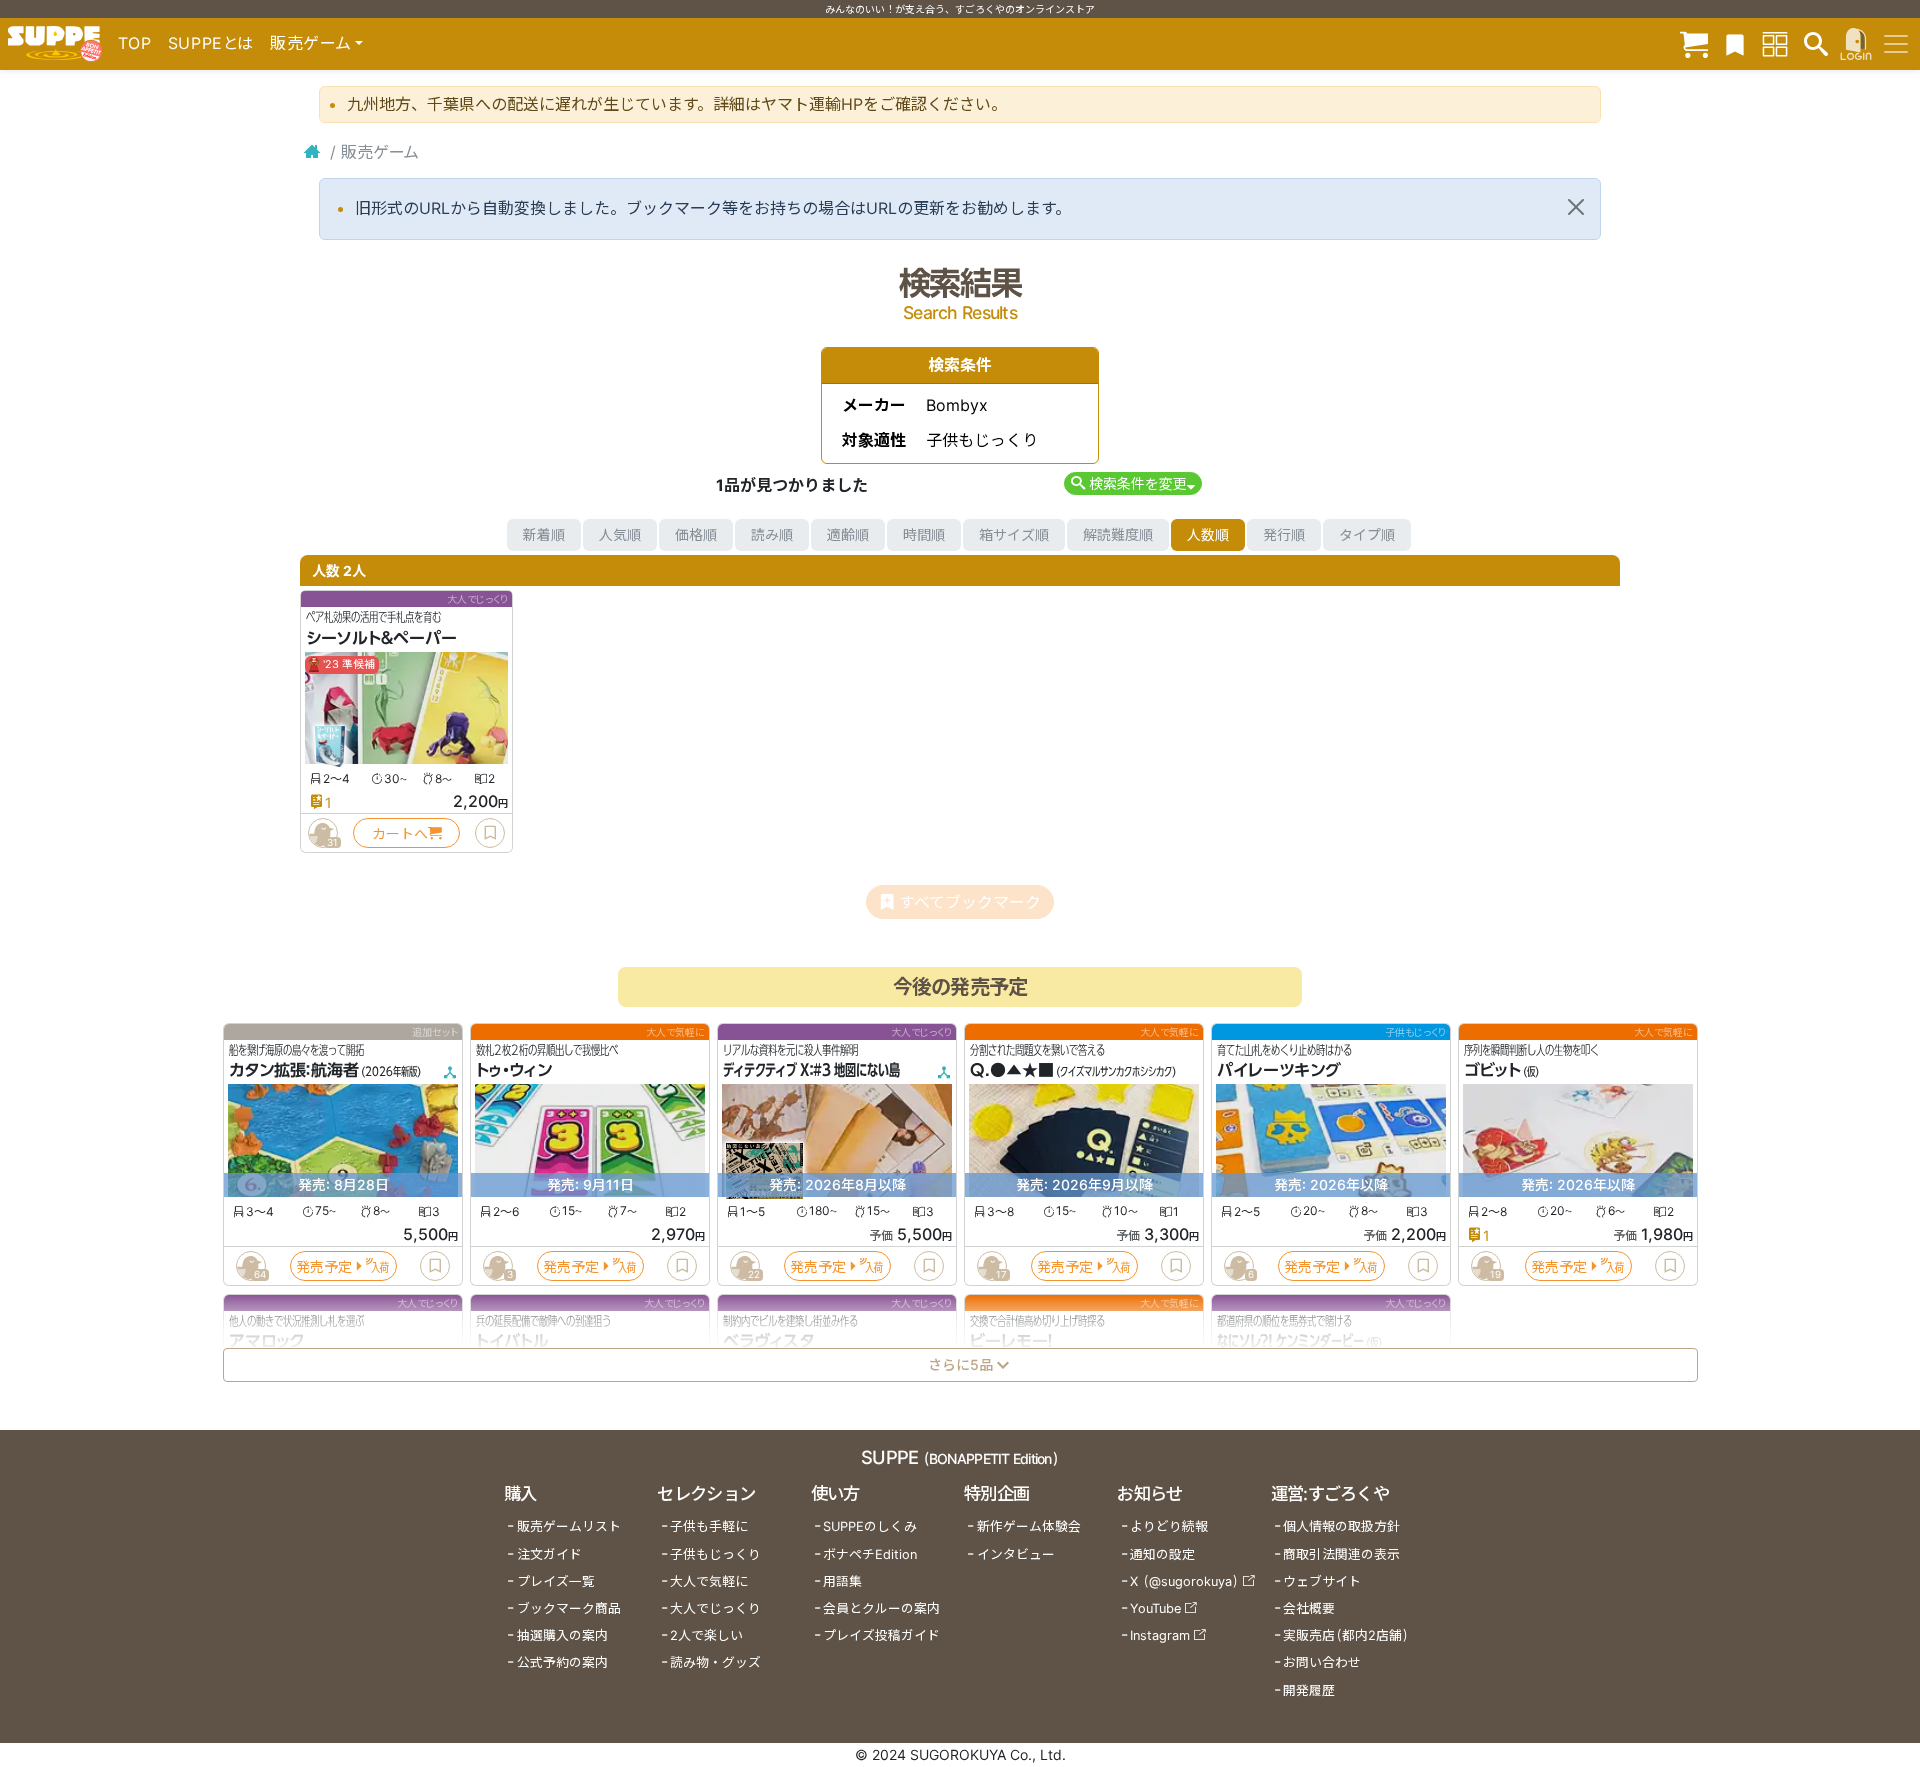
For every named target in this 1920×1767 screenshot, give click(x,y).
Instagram (1160, 1635)
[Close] (1576, 207)
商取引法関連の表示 (1341, 1554)
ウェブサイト (1322, 1581)
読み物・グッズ (715, 1662)
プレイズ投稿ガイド (881, 1635)
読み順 (772, 534)
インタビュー (1016, 1554)
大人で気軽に (709, 1581)
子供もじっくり (715, 1554)
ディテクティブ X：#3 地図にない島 (811, 1071)
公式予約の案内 (562, 1662)
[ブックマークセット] (1735, 43)
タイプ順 (1367, 534)
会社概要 (1309, 1608)
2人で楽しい (706, 1635)
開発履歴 (1309, 1690)
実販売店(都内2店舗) (1346, 1635)
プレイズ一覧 (556, 1581)
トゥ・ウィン (514, 1071)
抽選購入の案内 (562, 1635)
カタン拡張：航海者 (294, 1071)
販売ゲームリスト (569, 1526)
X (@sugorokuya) (1184, 1581)
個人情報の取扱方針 (1341, 1526)
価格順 (696, 534)
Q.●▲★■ (1012, 1071)
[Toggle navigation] (1896, 44)
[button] (1132, 483)
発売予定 (324, 1266)
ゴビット (1492, 1071)
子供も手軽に (709, 1526)
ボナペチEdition (870, 1554)
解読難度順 (1118, 534)
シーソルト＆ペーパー (381, 638)
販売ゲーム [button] (310, 43)
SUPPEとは (211, 43)
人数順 (1208, 534)
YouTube (1155, 1608)
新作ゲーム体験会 (1029, 1526)
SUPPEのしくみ (870, 1526)
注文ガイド (549, 1554)
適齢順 (848, 534)
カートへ (400, 833)
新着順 (544, 534)
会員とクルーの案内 (881, 1608)
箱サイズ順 (1014, 534)
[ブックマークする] (490, 833)
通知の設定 (1162, 1554)
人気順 (620, 534)
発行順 (1284, 534)
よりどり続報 (1169, 1526)
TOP (135, 43)
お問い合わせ (1322, 1662)
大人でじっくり (715, 1608)
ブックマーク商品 (569, 1608)
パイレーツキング (1279, 1071)
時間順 (924, 534)
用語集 (842, 1581)
